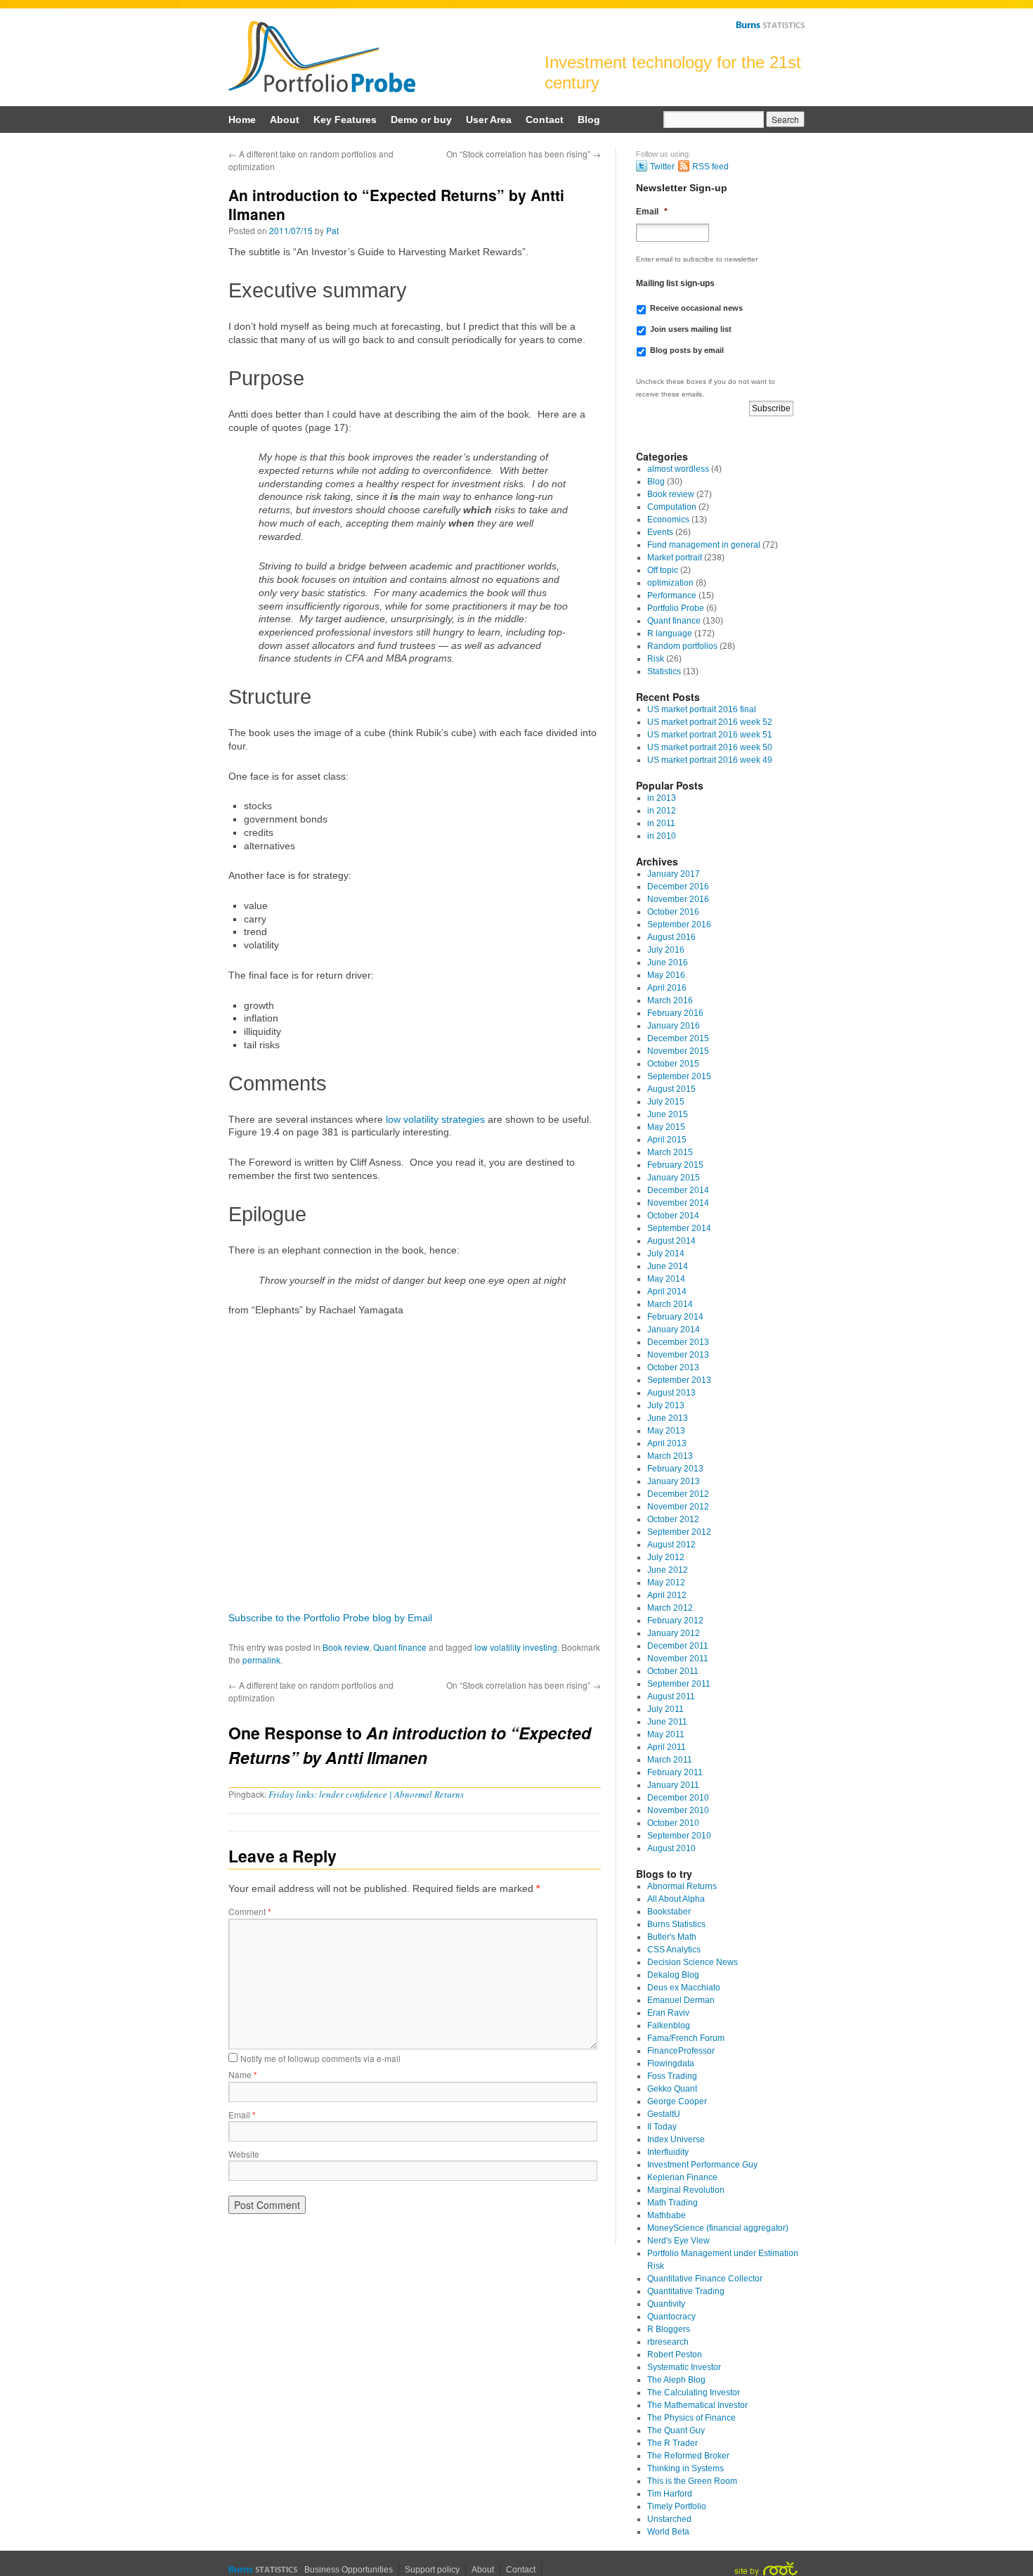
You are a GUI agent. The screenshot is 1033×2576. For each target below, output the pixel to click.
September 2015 (679, 1076)
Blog (589, 120)
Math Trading (673, 2203)
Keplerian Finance (682, 2177)
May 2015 (666, 1127)
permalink (261, 1660)
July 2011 (665, 1709)
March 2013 (670, 1456)
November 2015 (678, 1051)
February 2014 (675, 1317)
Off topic (663, 570)
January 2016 (674, 1026)
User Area (489, 120)
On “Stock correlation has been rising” (524, 154)
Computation (672, 507)
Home (242, 120)
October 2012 (673, 1519)
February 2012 (675, 1621)
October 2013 (673, 1367)
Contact (545, 120)
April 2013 (667, 1443)
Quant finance (400, 1647)
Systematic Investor (684, 2367)
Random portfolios (682, 646)
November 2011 (678, 1659)
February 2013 (675, 1469)
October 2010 (673, 1823)
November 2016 (678, 899)
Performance (672, 595)
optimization (670, 583)
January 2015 (674, 1178)
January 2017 (674, 874)
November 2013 (678, 1355)
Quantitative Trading (686, 2291)
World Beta (668, 2532)
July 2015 (666, 1102)
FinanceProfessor (681, 2051)
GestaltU (664, 2114)
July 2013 (666, 1405)
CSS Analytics (674, 1950)
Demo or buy (421, 120)
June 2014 (668, 1266)
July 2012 (666, 1557)
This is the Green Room (692, 2481)
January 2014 (674, 1329)
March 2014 (670, 1304)
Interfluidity (668, 2152)
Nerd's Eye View (678, 2241)
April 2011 (667, 1747)
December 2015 (678, 1038)
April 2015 (667, 1140)
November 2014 (678, 1203)
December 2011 (678, 1646)
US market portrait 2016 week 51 (710, 735)
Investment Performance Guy (702, 2165)
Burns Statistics (770, 25)
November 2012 (678, 1507)
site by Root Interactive (766, 2569)
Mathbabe (667, 2215)
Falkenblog (669, 2026)
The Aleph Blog (676, 2380)
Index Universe (676, 2139)
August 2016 (671, 937)
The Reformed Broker (688, 2456)
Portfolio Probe (322, 57)
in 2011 (661, 823)
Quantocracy (671, 2317)
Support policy (432, 2570)
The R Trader (673, 2443)
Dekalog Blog (673, 1975)
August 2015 (671, 1089)
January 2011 (673, 1785)
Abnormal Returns (682, 1886)
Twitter (662, 167)
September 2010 (679, 1836)
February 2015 (675, 1165)
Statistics (664, 671)
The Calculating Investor (694, 2393)
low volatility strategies (435, 1119)
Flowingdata (671, 2063)
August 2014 (671, 1241)
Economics (668, 520)
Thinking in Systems (686, 2468)
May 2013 (666, 1431)
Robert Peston (675, 2355)
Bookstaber (669, 1912)
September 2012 (679, 1532)
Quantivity (666, 2304)
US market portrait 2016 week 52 (710, 722)
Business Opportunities (349, 2570)
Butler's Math (672, 1937)
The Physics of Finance (691, 2418)
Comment (250, 1911)
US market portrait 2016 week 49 (710, 760)
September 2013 (679, 1380)
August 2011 (671, 1696)
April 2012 (667, 1595)
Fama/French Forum (686, 2038)
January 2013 (674, 1481)
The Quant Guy (676, 2430)
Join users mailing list (691, 329)
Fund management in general (704, 545)
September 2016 (679, 925)
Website (244, 2154)
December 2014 (678, 1190)
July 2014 (666, 1254)
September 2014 (679, 1228)
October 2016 (673, 912)
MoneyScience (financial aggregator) (718, 2228)
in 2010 (662, 836)
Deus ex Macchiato (684, 1988)
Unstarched (669, 2519)
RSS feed (710, 167)
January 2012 (674, 1633)
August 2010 (671, 1848)
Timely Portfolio (677, 2506)
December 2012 (678, 1494)
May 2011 (666, 1734)
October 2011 (673, 1671)
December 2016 (678, 887)
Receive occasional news (696, 308)
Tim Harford (670, 2494)
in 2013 (662, 798)
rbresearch (668, 2342)
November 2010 (678, 1810)
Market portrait (675, 558)
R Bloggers (669, 2329)
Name (243, 2074)
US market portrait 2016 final (702, 709)
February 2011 (675, 1772)
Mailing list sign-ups (675, 283)
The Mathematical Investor (697, 2405)
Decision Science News (693, 1962)
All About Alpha (676, 1899)
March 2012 (670, 1608)
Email (242, 2114)
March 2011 (670, 1760)
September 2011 (679, 1684)
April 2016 (667, 988)
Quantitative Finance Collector (705, 2279)
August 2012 (671, 1545)
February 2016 (675, 1013)
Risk (656, 659)
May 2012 (666, 1583)
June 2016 (668, 962)
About (285, 120)
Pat (332, 230)
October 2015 (673, 1064)
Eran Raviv (668, 2013)
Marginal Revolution (686, 2190)
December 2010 (678, 1798)
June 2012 (668, 1570)
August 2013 (671, 1393)
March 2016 (670, 1000)
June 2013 (668, 1418)
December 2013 (678, 1342)
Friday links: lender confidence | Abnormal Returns (366, 1794)
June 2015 (668, 1114)
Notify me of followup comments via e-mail (320, 2058)
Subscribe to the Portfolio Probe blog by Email (330, 1618)
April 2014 (667, 1292)
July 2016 (666, 950)
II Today (662, 2127)
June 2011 (667, 1722)
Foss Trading (672, 2076)
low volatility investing (516, 1647)
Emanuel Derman (681, 2000)
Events (660, 532)
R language (670, 633)
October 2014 (673, 1216)
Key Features (345, 120)
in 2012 (662, 811)
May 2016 (666, 975)
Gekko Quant (672, 2089)
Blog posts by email (687, 350)
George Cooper (677, 2101)
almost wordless (678, 469)
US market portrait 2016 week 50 (710, 747)
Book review (346, 1647)
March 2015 (670, 1152)
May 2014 (666, 1279)
